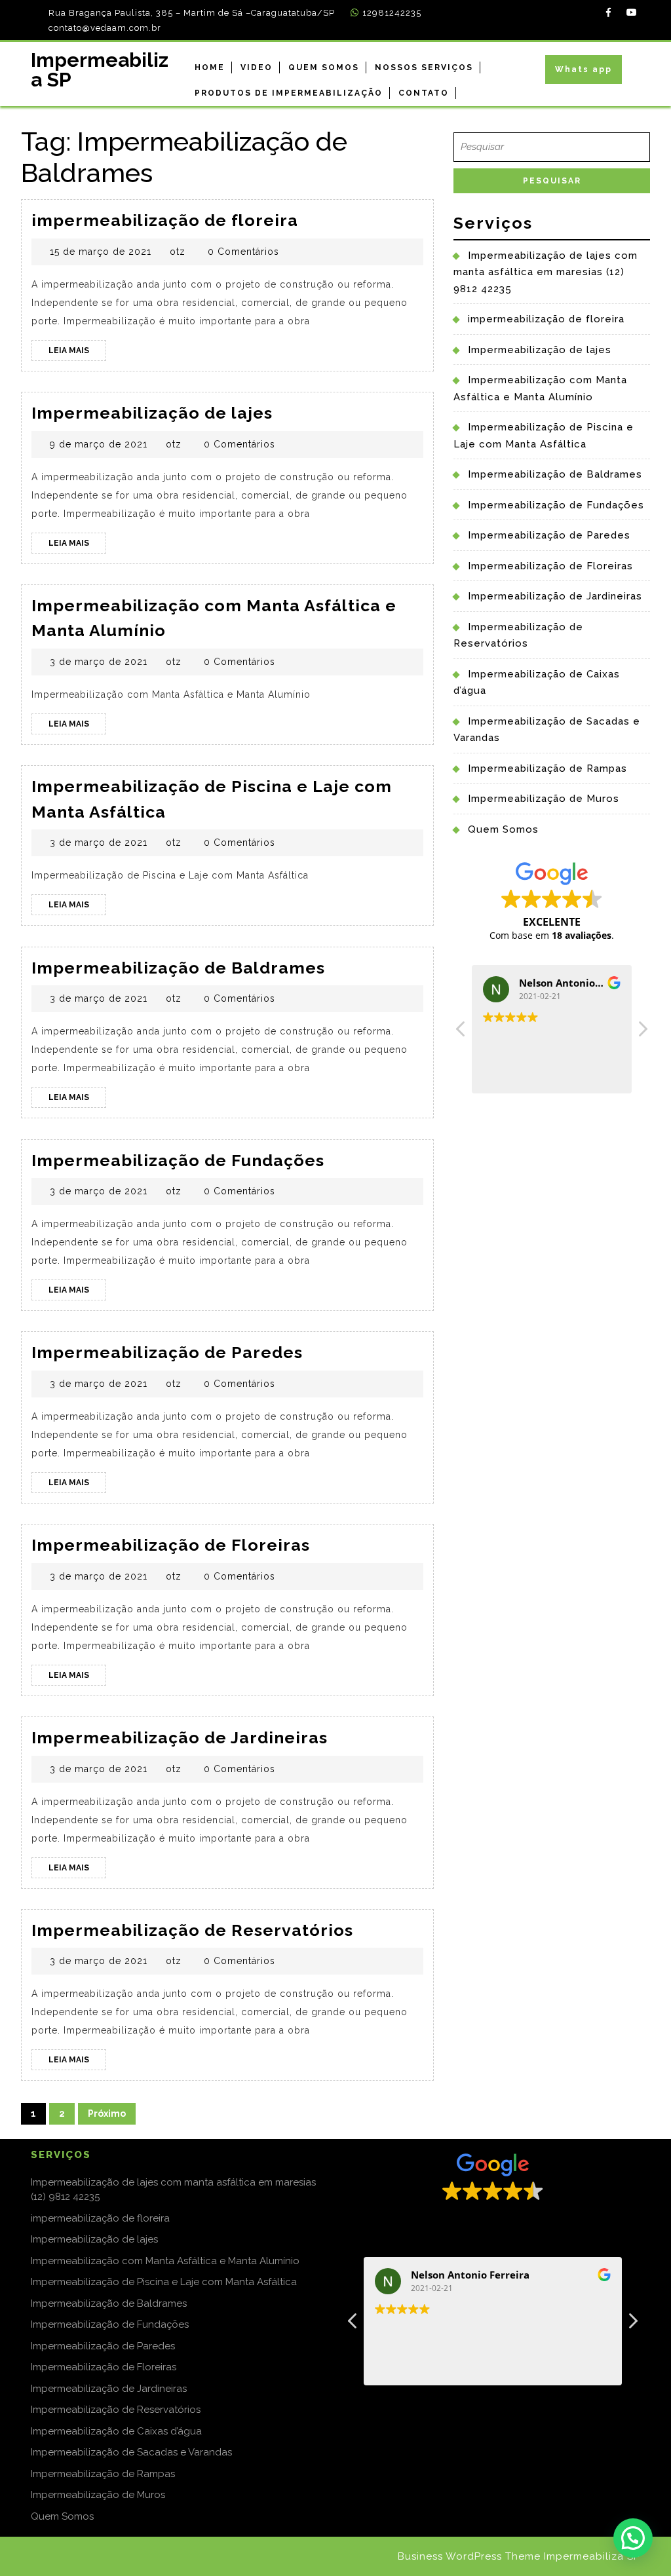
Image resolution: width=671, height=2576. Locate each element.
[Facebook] (605, 12)
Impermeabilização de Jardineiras (180, 1737)
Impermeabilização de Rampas (547, 768)
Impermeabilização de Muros (544, 799)
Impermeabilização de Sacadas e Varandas (131, 2452)
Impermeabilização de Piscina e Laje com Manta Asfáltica (164, 2282)
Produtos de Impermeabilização (289, 93)
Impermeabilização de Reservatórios (192, 1930)
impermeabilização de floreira (165, 220)
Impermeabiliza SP (100, 70)
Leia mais (77, 353)
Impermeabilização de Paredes (167, 1352)
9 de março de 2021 (99, 444)
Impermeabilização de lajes (152, 413)
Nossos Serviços (424, 67)
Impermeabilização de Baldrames (178, 968)
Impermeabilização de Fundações (178, 1160)
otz (178, 252)
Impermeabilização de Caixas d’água (116, 2431)
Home (210, 67)
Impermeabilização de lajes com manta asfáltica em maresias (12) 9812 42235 (546, 272)
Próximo (107, 2113)
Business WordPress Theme (469, 2556)
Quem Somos (324, 67)
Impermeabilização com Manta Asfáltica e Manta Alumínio (165, 2261)
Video (257, 67)
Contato (424, 93)
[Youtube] (628, 12)
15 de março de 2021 (101, 252)
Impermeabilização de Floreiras (171, 1545)
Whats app (584, 69)
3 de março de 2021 (99, 662)
